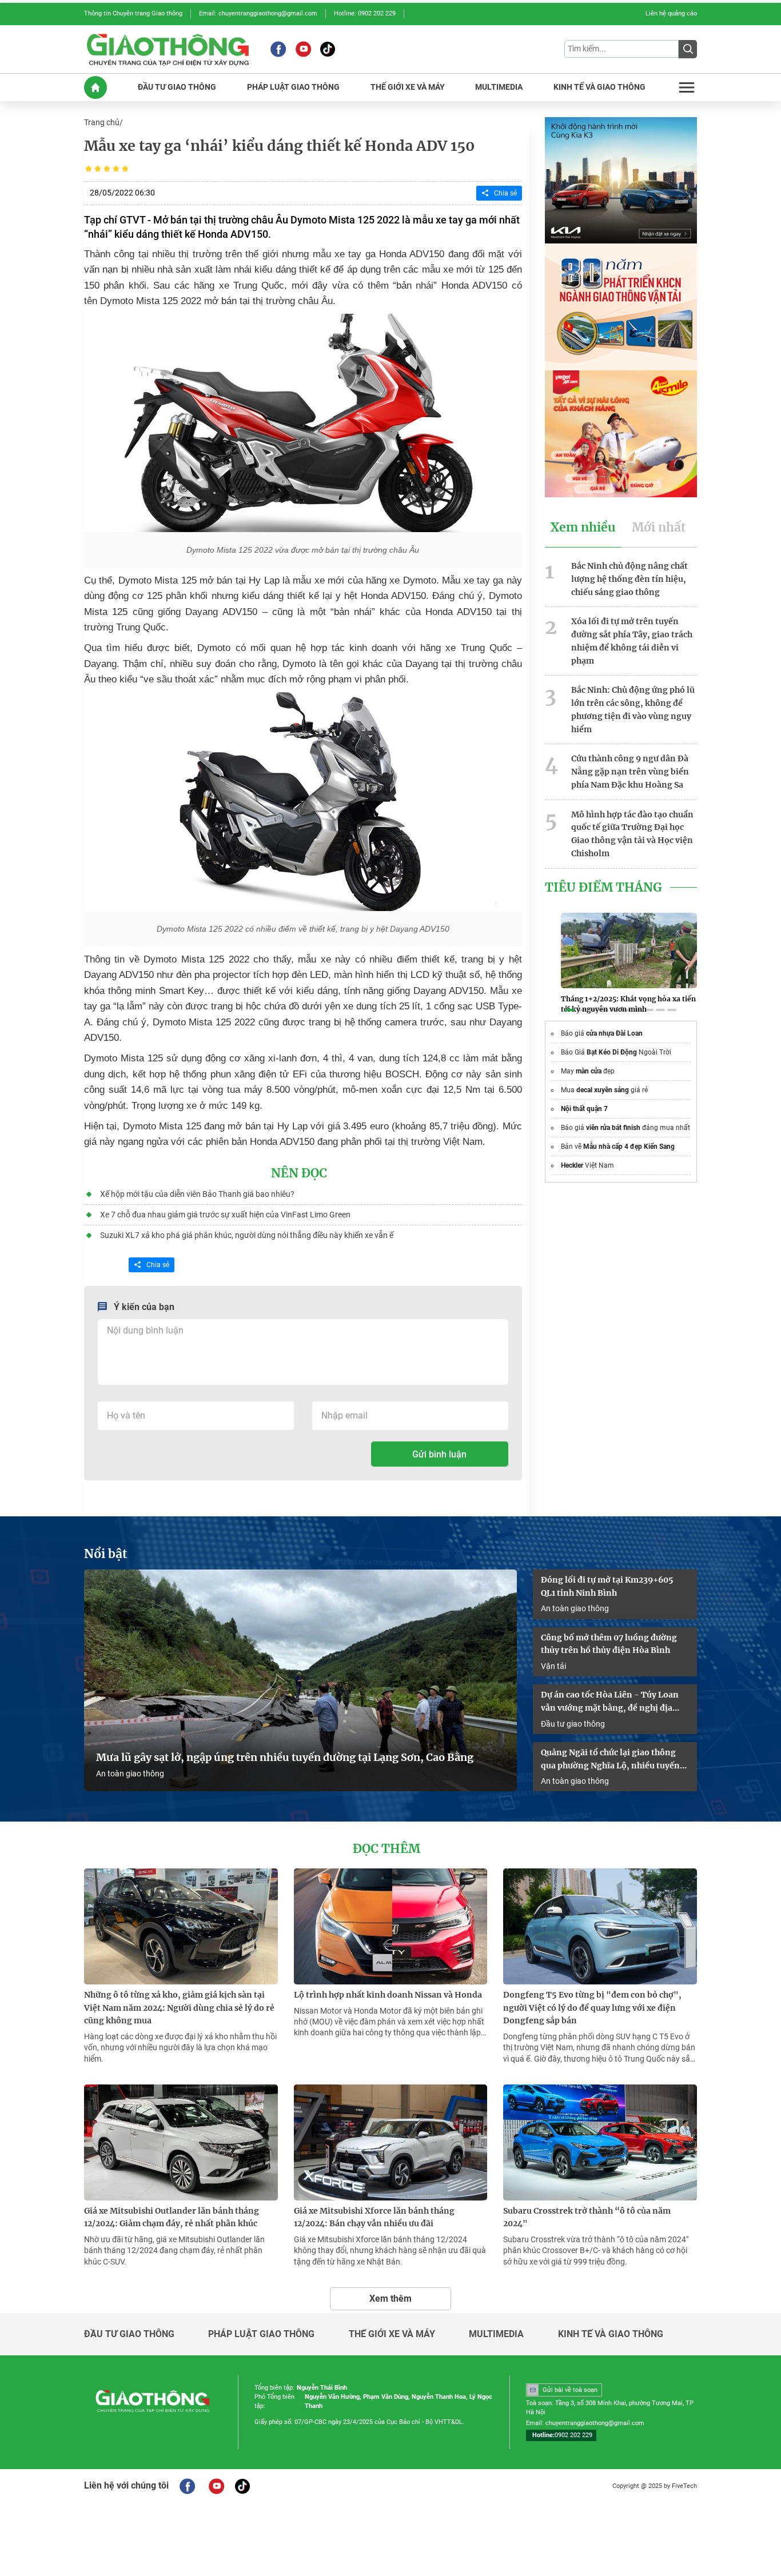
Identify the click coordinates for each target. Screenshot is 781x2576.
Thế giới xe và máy (392, 2334)
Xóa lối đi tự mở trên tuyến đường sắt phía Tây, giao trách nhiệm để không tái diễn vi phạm (632, 641)
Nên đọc (299, 1173)
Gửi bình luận (439, 1454)
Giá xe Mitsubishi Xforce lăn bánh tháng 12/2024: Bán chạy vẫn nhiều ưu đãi (374, 2217)
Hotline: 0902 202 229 (365, 13)
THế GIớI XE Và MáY (408, 87)
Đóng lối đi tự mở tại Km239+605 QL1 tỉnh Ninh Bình (607, 1586)
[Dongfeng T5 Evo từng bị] (600, 1926)
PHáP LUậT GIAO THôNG (293, 87)
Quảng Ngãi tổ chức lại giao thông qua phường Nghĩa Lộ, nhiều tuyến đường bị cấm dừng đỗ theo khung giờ (610, 1760)
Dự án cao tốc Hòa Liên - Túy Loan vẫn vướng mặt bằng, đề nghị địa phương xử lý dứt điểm (610, 1702)
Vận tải (553, 1666)
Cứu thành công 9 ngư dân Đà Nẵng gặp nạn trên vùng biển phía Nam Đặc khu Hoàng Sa (630, 772)
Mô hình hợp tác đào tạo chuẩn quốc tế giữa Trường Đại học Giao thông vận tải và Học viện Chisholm (632, 834)
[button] (570, 1010)
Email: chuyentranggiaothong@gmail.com (258, 13)
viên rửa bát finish (613, 1128)
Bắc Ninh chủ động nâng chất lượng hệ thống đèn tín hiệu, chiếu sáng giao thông (629, 579)
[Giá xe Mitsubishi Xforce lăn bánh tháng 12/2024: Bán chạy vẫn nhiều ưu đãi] (391, 2142)
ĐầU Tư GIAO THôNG (177, 87)
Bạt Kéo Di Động (612, 1052)
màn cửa (589, 1071)
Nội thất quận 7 (584, 1109)
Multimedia (496, 2334)
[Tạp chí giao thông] (168, 49)
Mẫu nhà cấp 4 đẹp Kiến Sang (629, 1147)
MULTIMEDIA (499, 87)
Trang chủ (102, 122)
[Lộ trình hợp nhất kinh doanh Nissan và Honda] (391, 1926)
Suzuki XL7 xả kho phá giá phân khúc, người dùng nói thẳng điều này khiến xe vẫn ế (247, 1235)
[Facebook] (278, 49)
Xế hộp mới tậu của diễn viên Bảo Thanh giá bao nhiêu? (197, 1194)
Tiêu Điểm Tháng (603, 888)
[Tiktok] (328, 49)
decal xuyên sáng (603, 1090)
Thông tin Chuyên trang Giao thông (133, 13)
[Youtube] (303, 49)
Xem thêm (390, 2299)
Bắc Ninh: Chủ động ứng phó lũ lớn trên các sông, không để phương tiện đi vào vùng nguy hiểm (633, 709)
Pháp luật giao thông (261, 2334)
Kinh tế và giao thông (611, 2334)
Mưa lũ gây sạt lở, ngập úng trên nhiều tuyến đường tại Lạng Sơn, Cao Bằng (285, 1758)
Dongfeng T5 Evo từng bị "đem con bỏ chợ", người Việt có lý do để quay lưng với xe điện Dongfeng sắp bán (592, 2008)
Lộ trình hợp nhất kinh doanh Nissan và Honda (388, 1995)
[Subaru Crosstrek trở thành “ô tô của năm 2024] (600, 2142)
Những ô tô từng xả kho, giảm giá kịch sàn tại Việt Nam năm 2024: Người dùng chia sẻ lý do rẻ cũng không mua (179, 2008)
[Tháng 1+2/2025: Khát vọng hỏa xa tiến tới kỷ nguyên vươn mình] (629, 950)
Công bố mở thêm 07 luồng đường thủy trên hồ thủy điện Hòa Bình (609, 1644)
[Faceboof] (187, 2486)
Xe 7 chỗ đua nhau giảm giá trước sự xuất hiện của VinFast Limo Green (225, 1215)
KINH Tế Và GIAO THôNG (599, 87)
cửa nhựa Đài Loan (614, 1033)
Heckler (572, 1165)
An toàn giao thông (130, 1774)
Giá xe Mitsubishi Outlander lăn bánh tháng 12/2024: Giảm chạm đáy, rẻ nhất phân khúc (172, 2217)
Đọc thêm (386, 1849)
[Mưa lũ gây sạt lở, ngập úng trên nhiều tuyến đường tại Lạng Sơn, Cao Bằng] (300, 1681)
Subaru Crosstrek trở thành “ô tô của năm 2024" (587, 2217)
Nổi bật (106, 1554)
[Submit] (688, 49)
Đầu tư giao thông (573, 1724)
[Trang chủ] (95, 87)
